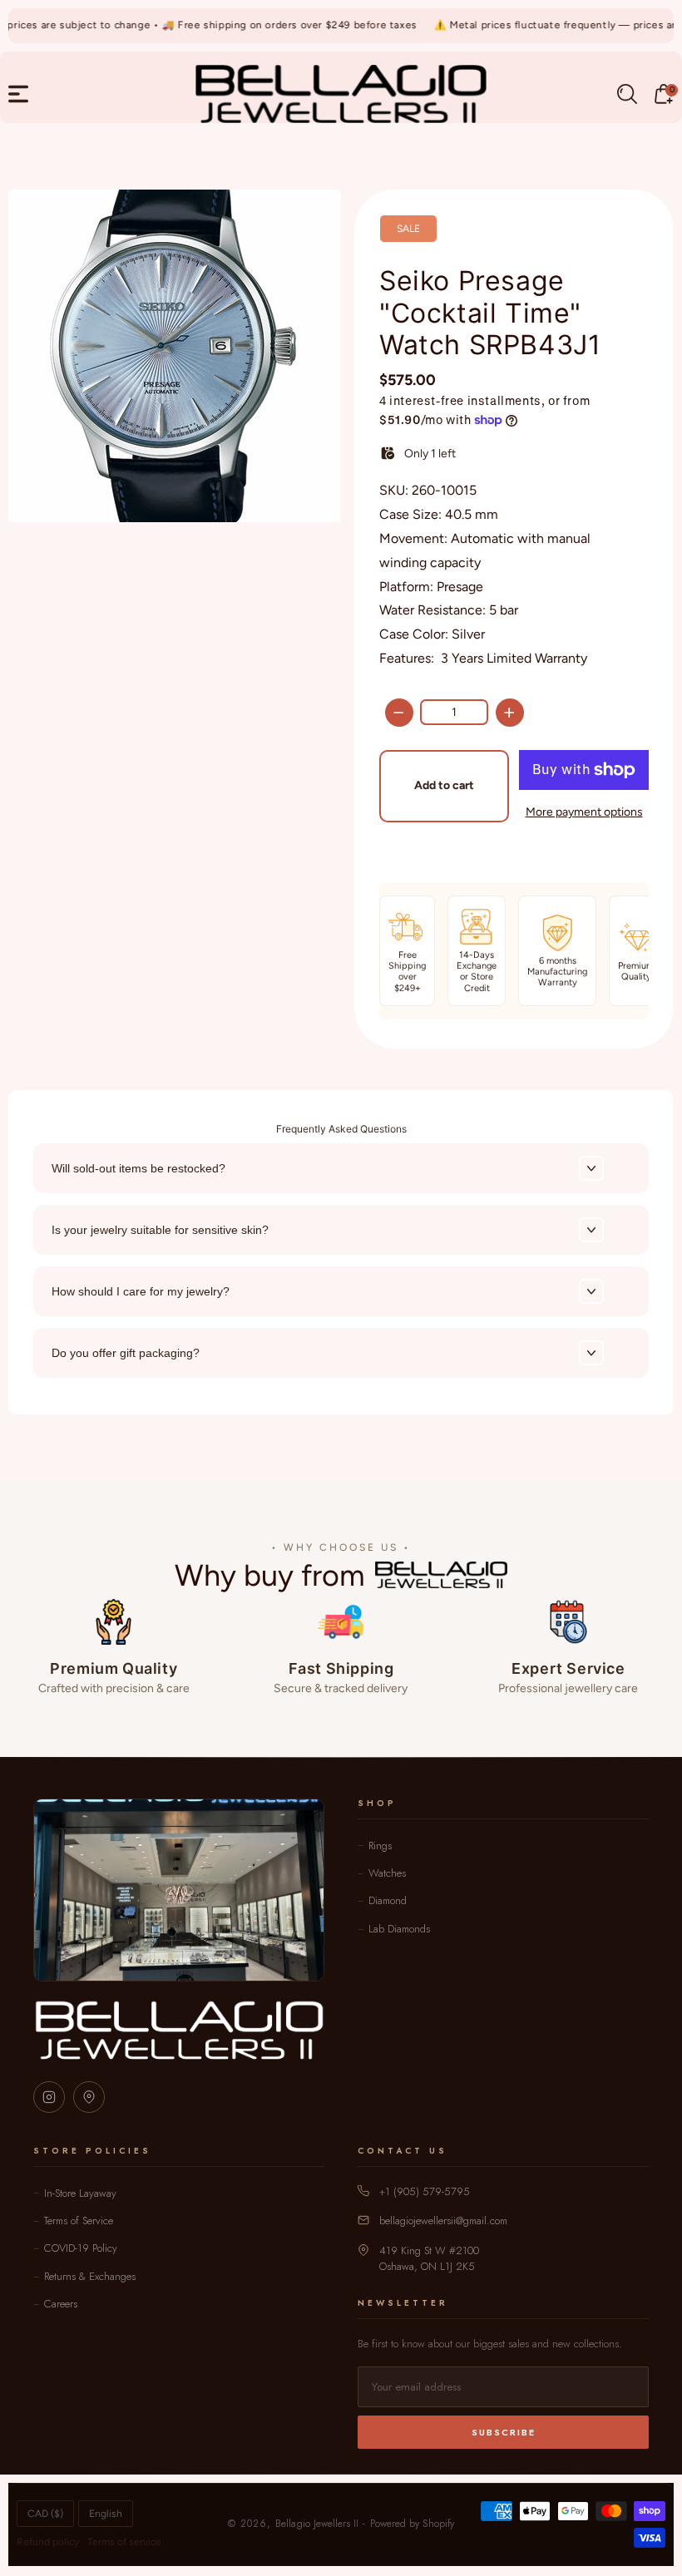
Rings (380, 1846)
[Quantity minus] (399, 713)
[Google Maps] (89, 2097)
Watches (387, 1873)
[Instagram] (49, 2097)
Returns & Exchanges (90, 2276)
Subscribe (504, 2432)
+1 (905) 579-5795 (425, 2191)
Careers (61, 2304)
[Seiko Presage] (175, 356)
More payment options (584, 812)
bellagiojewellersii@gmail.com (443, 2221)
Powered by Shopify (412, 2524)
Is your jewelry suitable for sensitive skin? (160, 1230)
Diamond (388, 1900)
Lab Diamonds (399, 1929)
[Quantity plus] (510, 713)
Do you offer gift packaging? (126, 1353)
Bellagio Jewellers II (317, 2524)
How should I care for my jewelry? (141, 1291)
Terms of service (124, 2542)
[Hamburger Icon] (18, 94)
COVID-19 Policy (81, 2248)
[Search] (627, 94)
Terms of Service (79, 2221)
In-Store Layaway (80, 2193)
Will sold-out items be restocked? (138, 1168)
